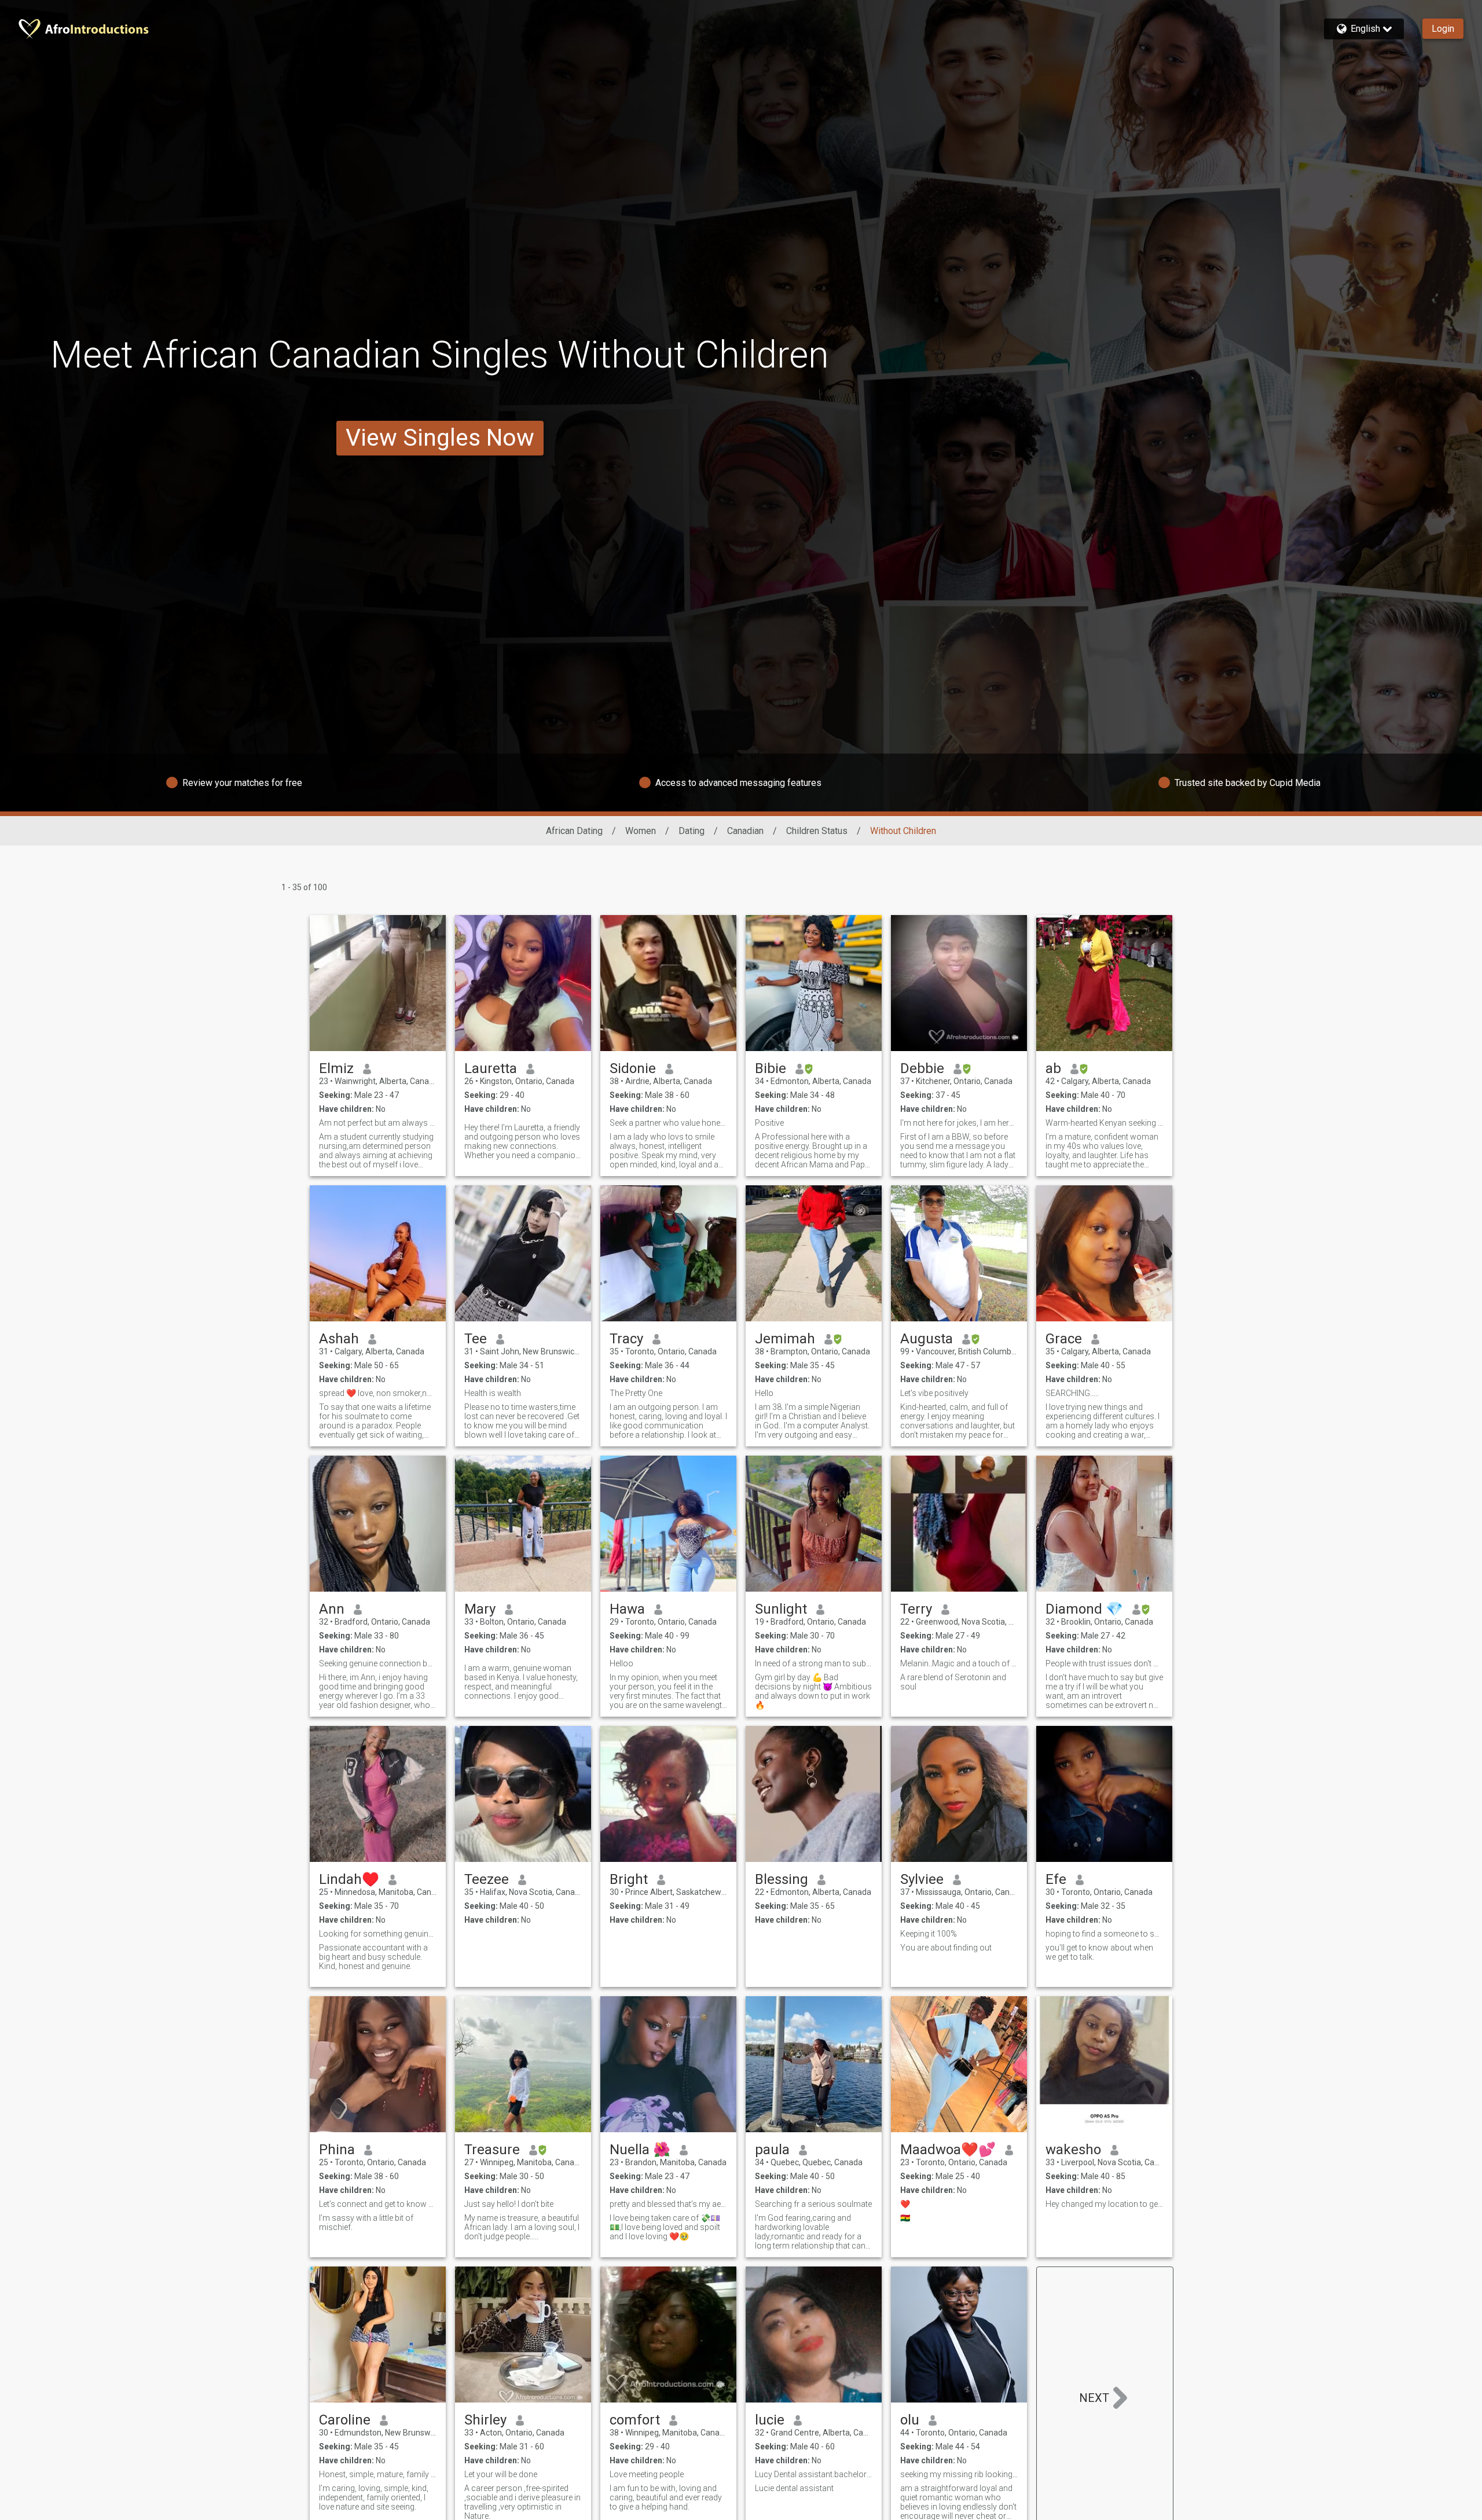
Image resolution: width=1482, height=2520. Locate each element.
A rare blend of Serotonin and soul (953, 1682)
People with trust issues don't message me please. (1104, 1663)
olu (910, 2420)
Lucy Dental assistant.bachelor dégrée (814, 2474)
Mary (480, 1609)
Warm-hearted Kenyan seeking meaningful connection (1104, 1123)
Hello (764, 1393)
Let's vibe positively (934, 1393)
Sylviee (922, 1879)
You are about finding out (946, 1948)
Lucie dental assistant (794, 2488)
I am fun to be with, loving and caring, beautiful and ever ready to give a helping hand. (666, 2497)
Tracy (626, 1339)
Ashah (339, 1339)
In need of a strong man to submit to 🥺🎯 (814, 1663)
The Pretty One (636, 1393)
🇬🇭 (905, 2218)
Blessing (782, 1879)
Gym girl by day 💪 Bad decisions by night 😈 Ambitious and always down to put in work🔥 (813, 1691)
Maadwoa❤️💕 (948, 2150)
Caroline (345, 2420)
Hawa (627, 1609)
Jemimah (785, 1339)
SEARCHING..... (1072, 1393)
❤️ (905, 2204)
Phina (337, 2150)
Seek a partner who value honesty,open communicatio (668, 1123)
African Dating (574, 831)
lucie (770, 2420)
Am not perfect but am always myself (378, 1123)
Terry (916, 1609)
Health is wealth (493, 1393)
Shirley (485, 2420)
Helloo (621, 1663)
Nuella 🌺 (640, 2150)
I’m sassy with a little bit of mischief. (366, 2223)
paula (772, 2150)
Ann (332, 1609)
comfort (635, 2420)
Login (1443, 29)
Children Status (817, 831)
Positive (769, 1123)
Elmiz (336, 1068)
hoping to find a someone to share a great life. (1104, 1934)
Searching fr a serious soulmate (813, 2204)
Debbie (922, 1068)
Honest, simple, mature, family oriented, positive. (378, 2474)
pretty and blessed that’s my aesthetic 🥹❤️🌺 (668, 2204)
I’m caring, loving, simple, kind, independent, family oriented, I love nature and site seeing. (374, 2497)
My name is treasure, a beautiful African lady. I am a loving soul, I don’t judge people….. (522, 2227)
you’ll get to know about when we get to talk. (1099, 1952)
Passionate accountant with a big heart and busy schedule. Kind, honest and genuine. (373, 1957)
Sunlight (781, 1609)
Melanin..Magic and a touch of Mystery (959, 1663)
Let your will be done (501, 2474)
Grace (1064, 1339)
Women (641, 831)
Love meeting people (647, 2474)
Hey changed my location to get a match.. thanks (1104, 2204)
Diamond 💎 (1084, 1609)
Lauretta (491, 1068)
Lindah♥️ (349, 1879)
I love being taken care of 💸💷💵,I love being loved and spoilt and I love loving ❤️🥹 (665, 2227)
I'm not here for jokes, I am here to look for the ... (959, 1123)
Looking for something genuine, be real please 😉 (378, 1934)
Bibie (771, 1068)
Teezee (487, 1879)
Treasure (492, 2150)
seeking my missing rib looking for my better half (959, 2474)
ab (1053, 1068)
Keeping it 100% (929, 1934)
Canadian (745, 831)
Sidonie (633, 1068)
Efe (1056, 1879)
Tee (476, 1339)
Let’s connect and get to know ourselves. (378, 2204)
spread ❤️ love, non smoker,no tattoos (378, 1393)
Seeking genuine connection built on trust (378, 1663)
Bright (629, 1879)
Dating (692, 831)
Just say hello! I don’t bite (509, 2204)
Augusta (927, 1339)
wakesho (1073, 2150)
